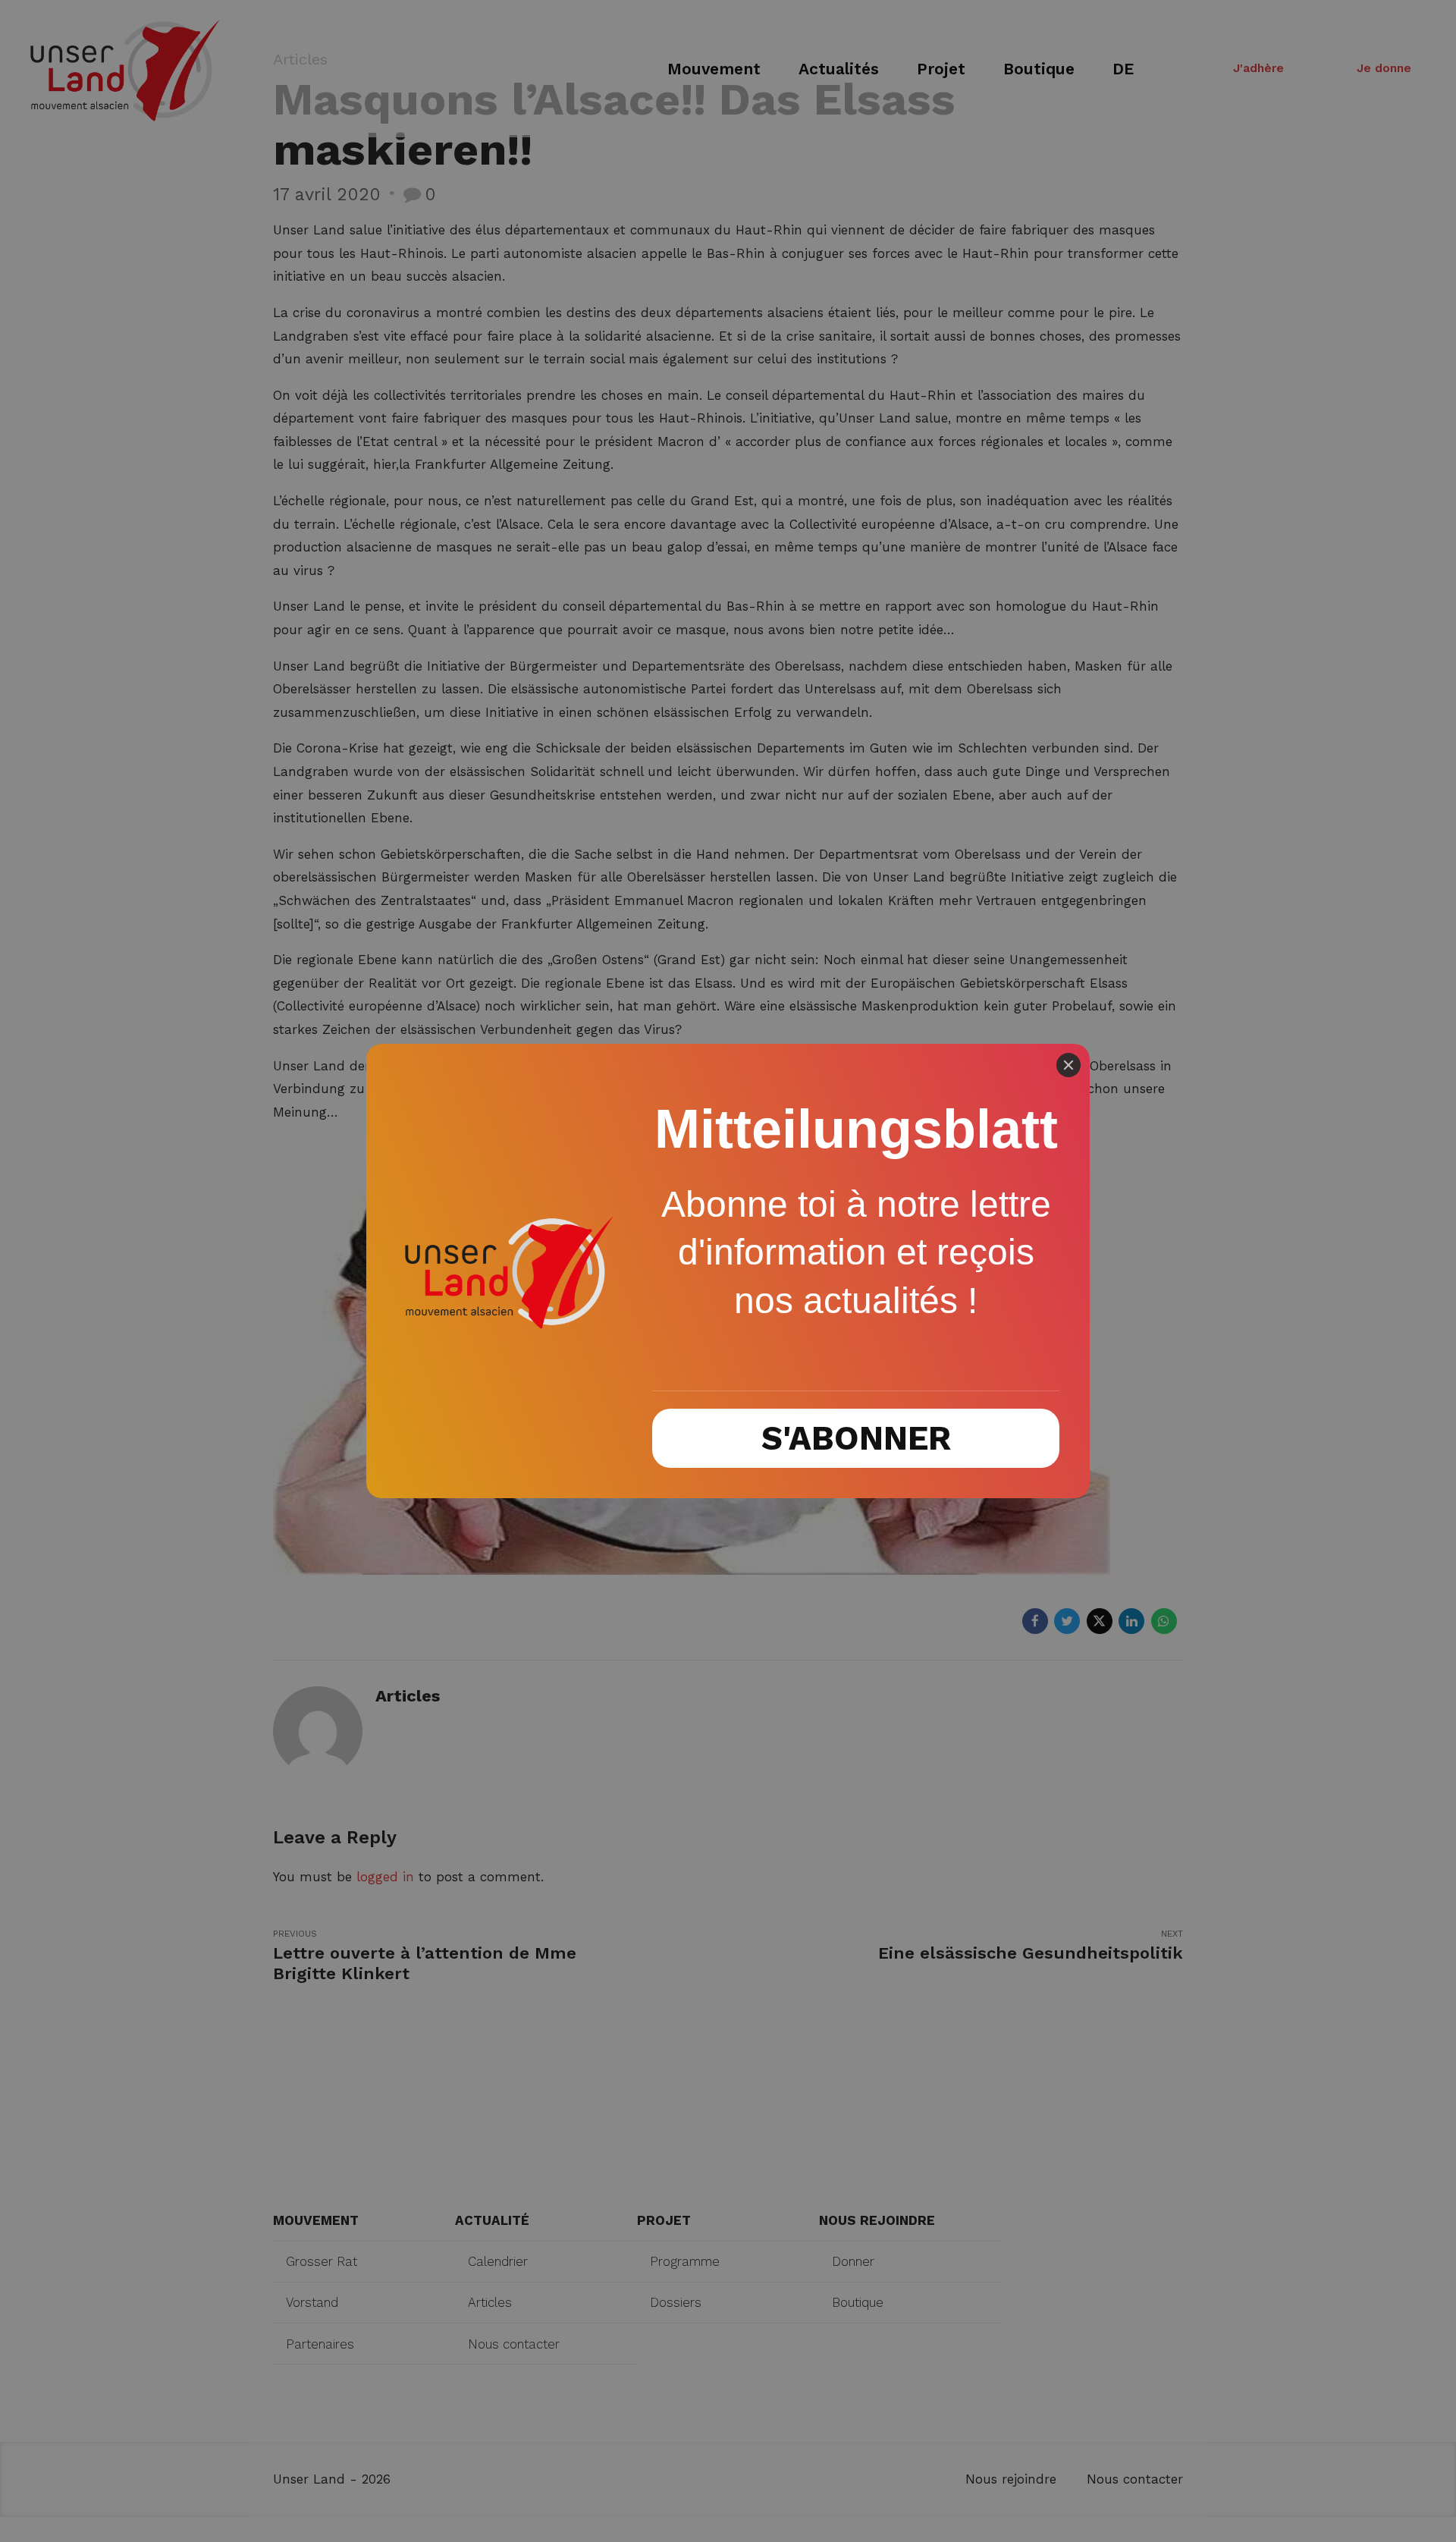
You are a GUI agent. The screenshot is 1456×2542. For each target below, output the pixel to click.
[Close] (1068, 1065)
